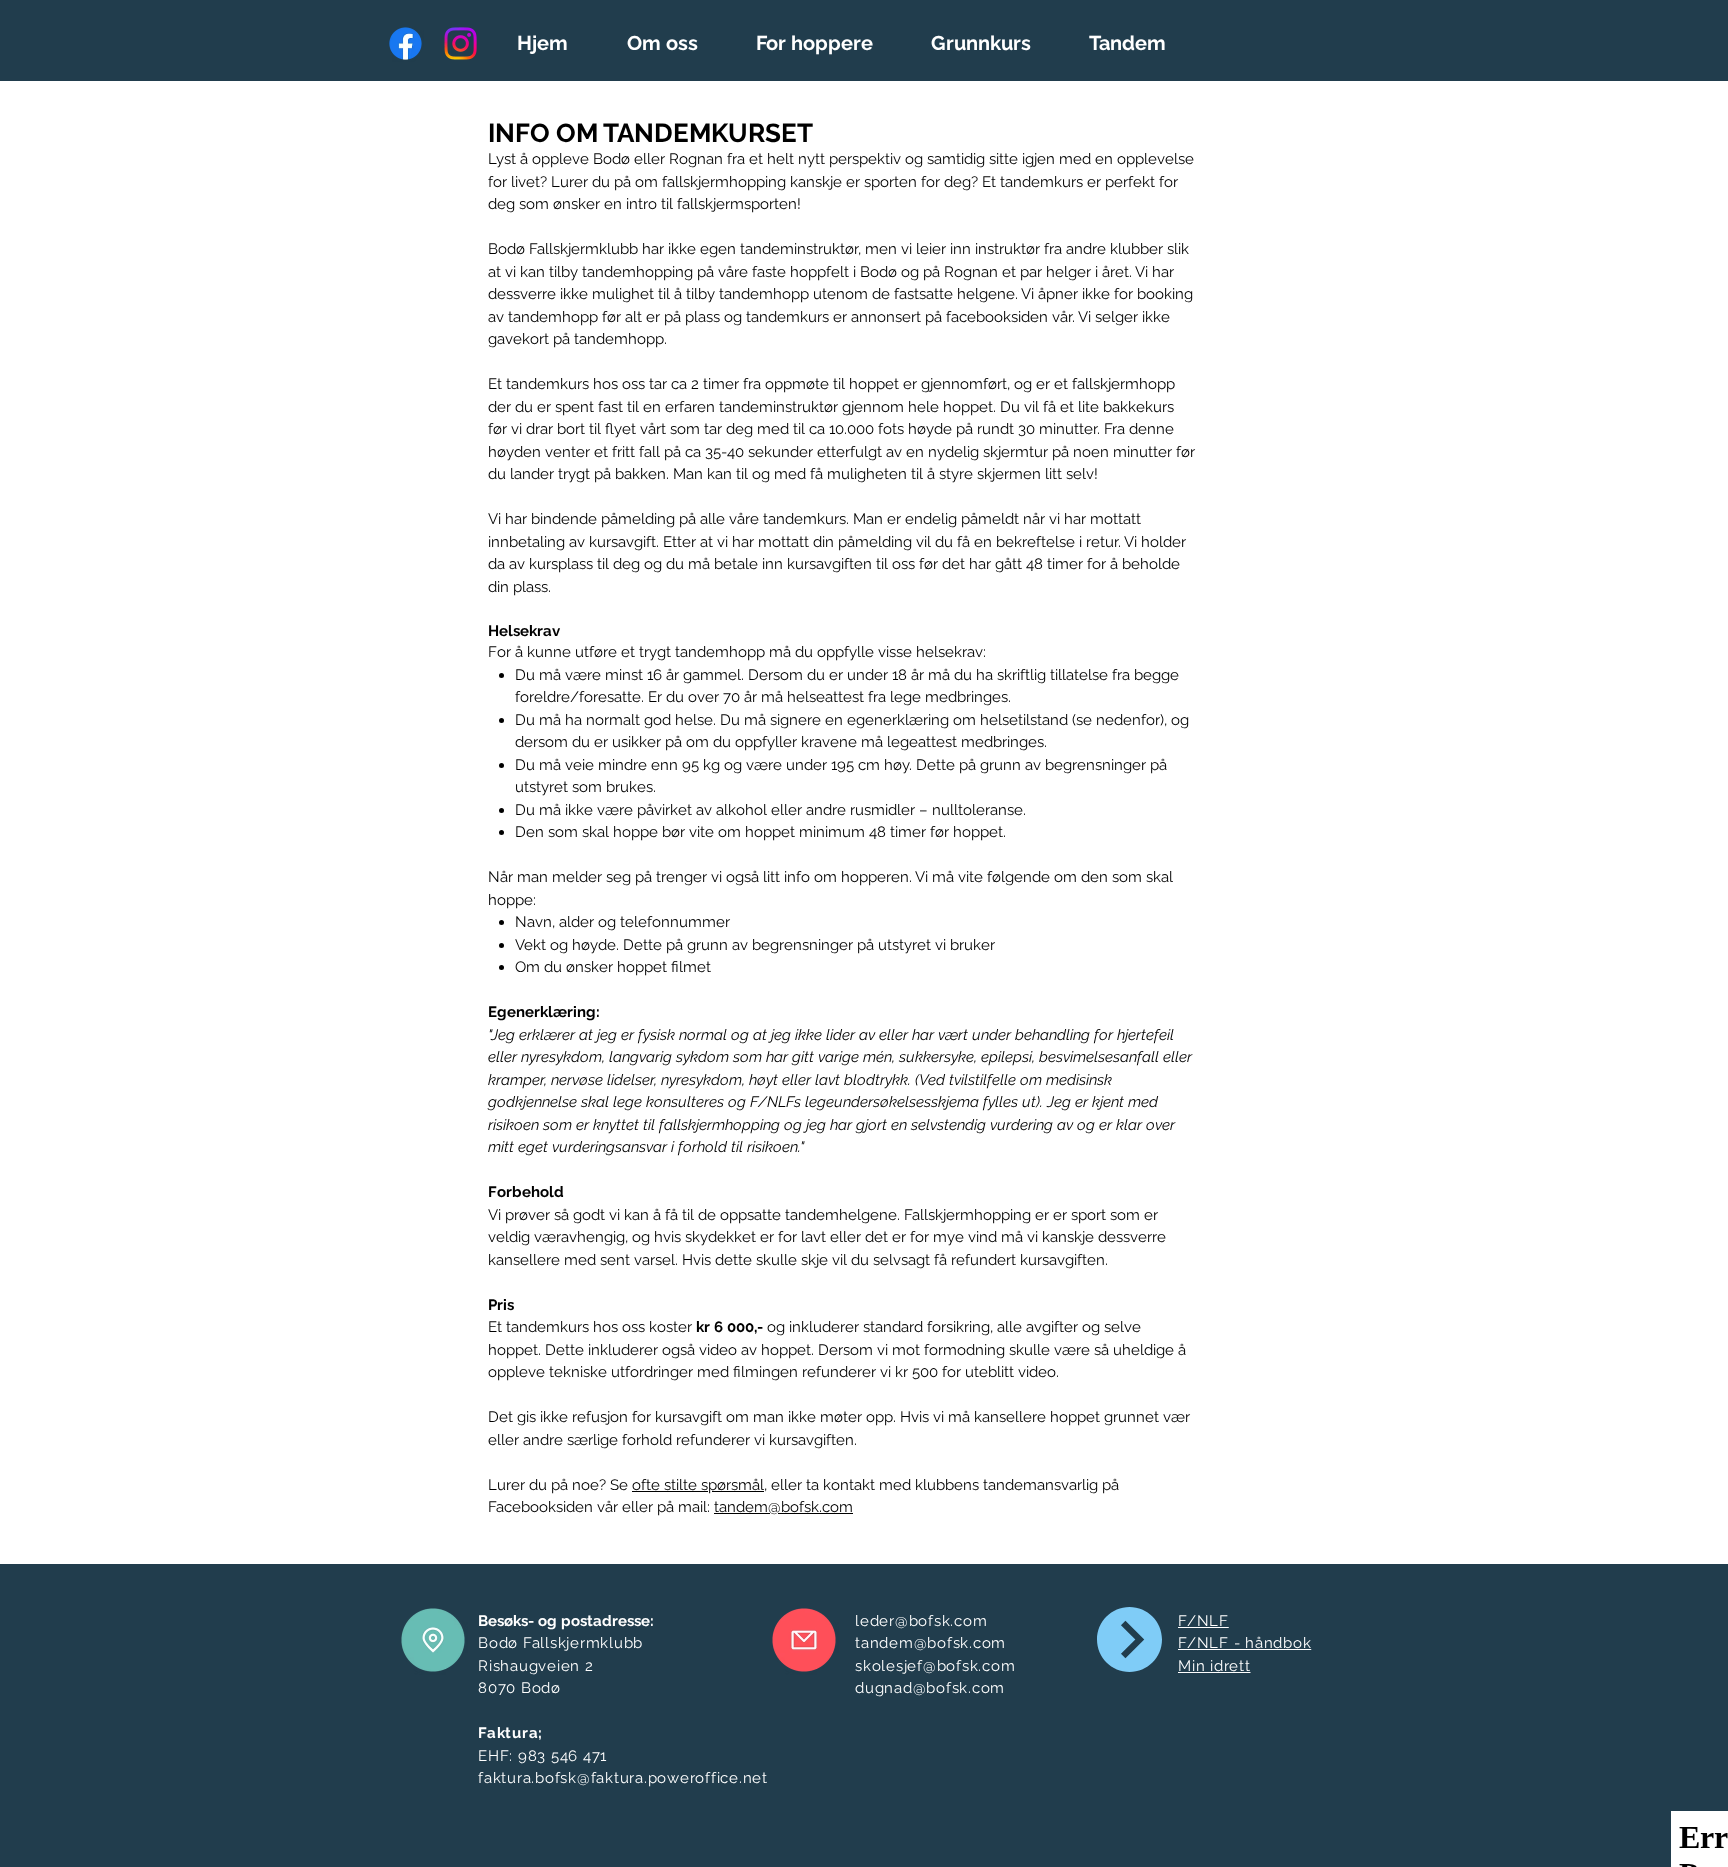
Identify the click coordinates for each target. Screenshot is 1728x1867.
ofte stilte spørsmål (698, 1485)
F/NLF (1203, 1621)
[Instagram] (460, 43)
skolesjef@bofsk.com (935, 1666)
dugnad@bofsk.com (930, 1688)
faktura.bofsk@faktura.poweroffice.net (623, 1778)
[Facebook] (405, 43)
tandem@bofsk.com (783, 1507)
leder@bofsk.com (921, 1621)
